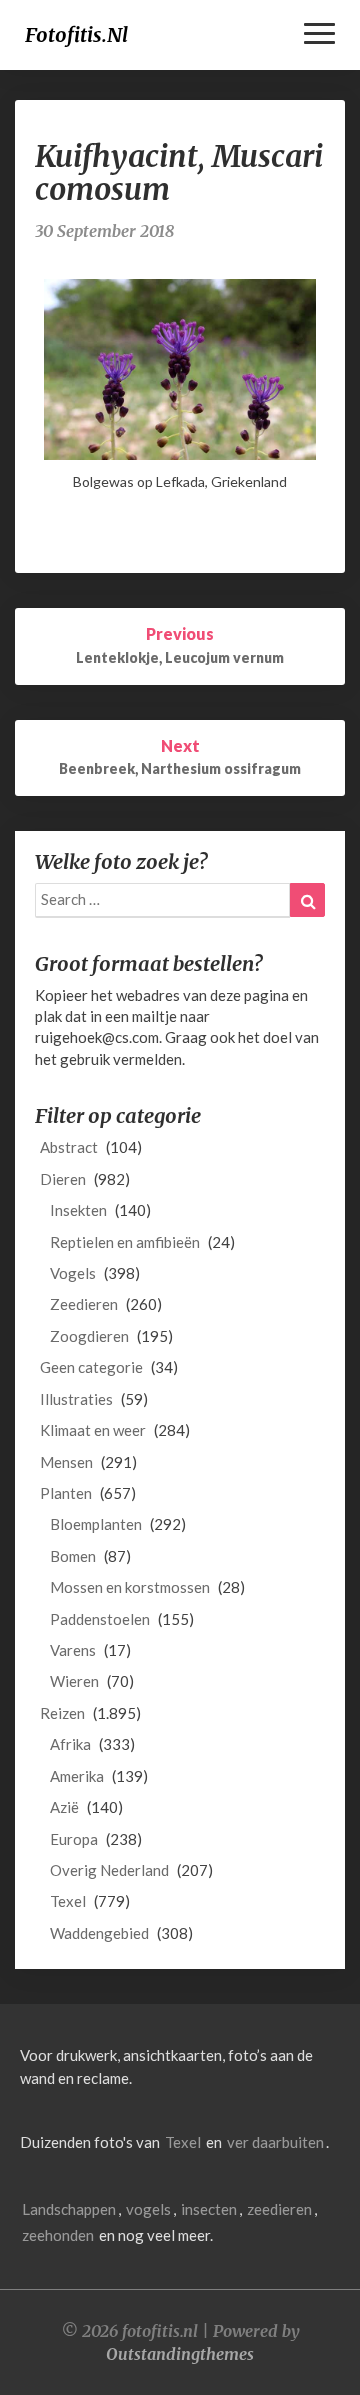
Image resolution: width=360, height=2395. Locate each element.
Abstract (69, 1147)
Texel (68, 1901)
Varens (73, 1650)
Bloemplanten (96, 1524)
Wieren (74, 1681)
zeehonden (58, 2235)
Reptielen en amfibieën (125, 1242)
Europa (74, 1839)
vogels (148, 2209)
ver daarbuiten (275, 2142)
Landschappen (69, 2209)
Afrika (70, 1744)
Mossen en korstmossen (130, 1587)
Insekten (78, 1210)
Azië (64, 1807)
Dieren (63, 1179)
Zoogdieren (89, 1336)
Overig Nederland (109, 1870)
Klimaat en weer (93, 1430)
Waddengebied (99, 1933)
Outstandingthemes (180, 2354)
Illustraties (76, 1399)
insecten (209, 2209)
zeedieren (279, 2209)
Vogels (73, 1273)
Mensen (66, 1462)
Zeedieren (84, 1304)
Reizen (62, 1713)
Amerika (77, 1776)
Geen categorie (91, 1367)
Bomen (73, 1556)
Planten (66, 1493)
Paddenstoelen (100, 1619)
